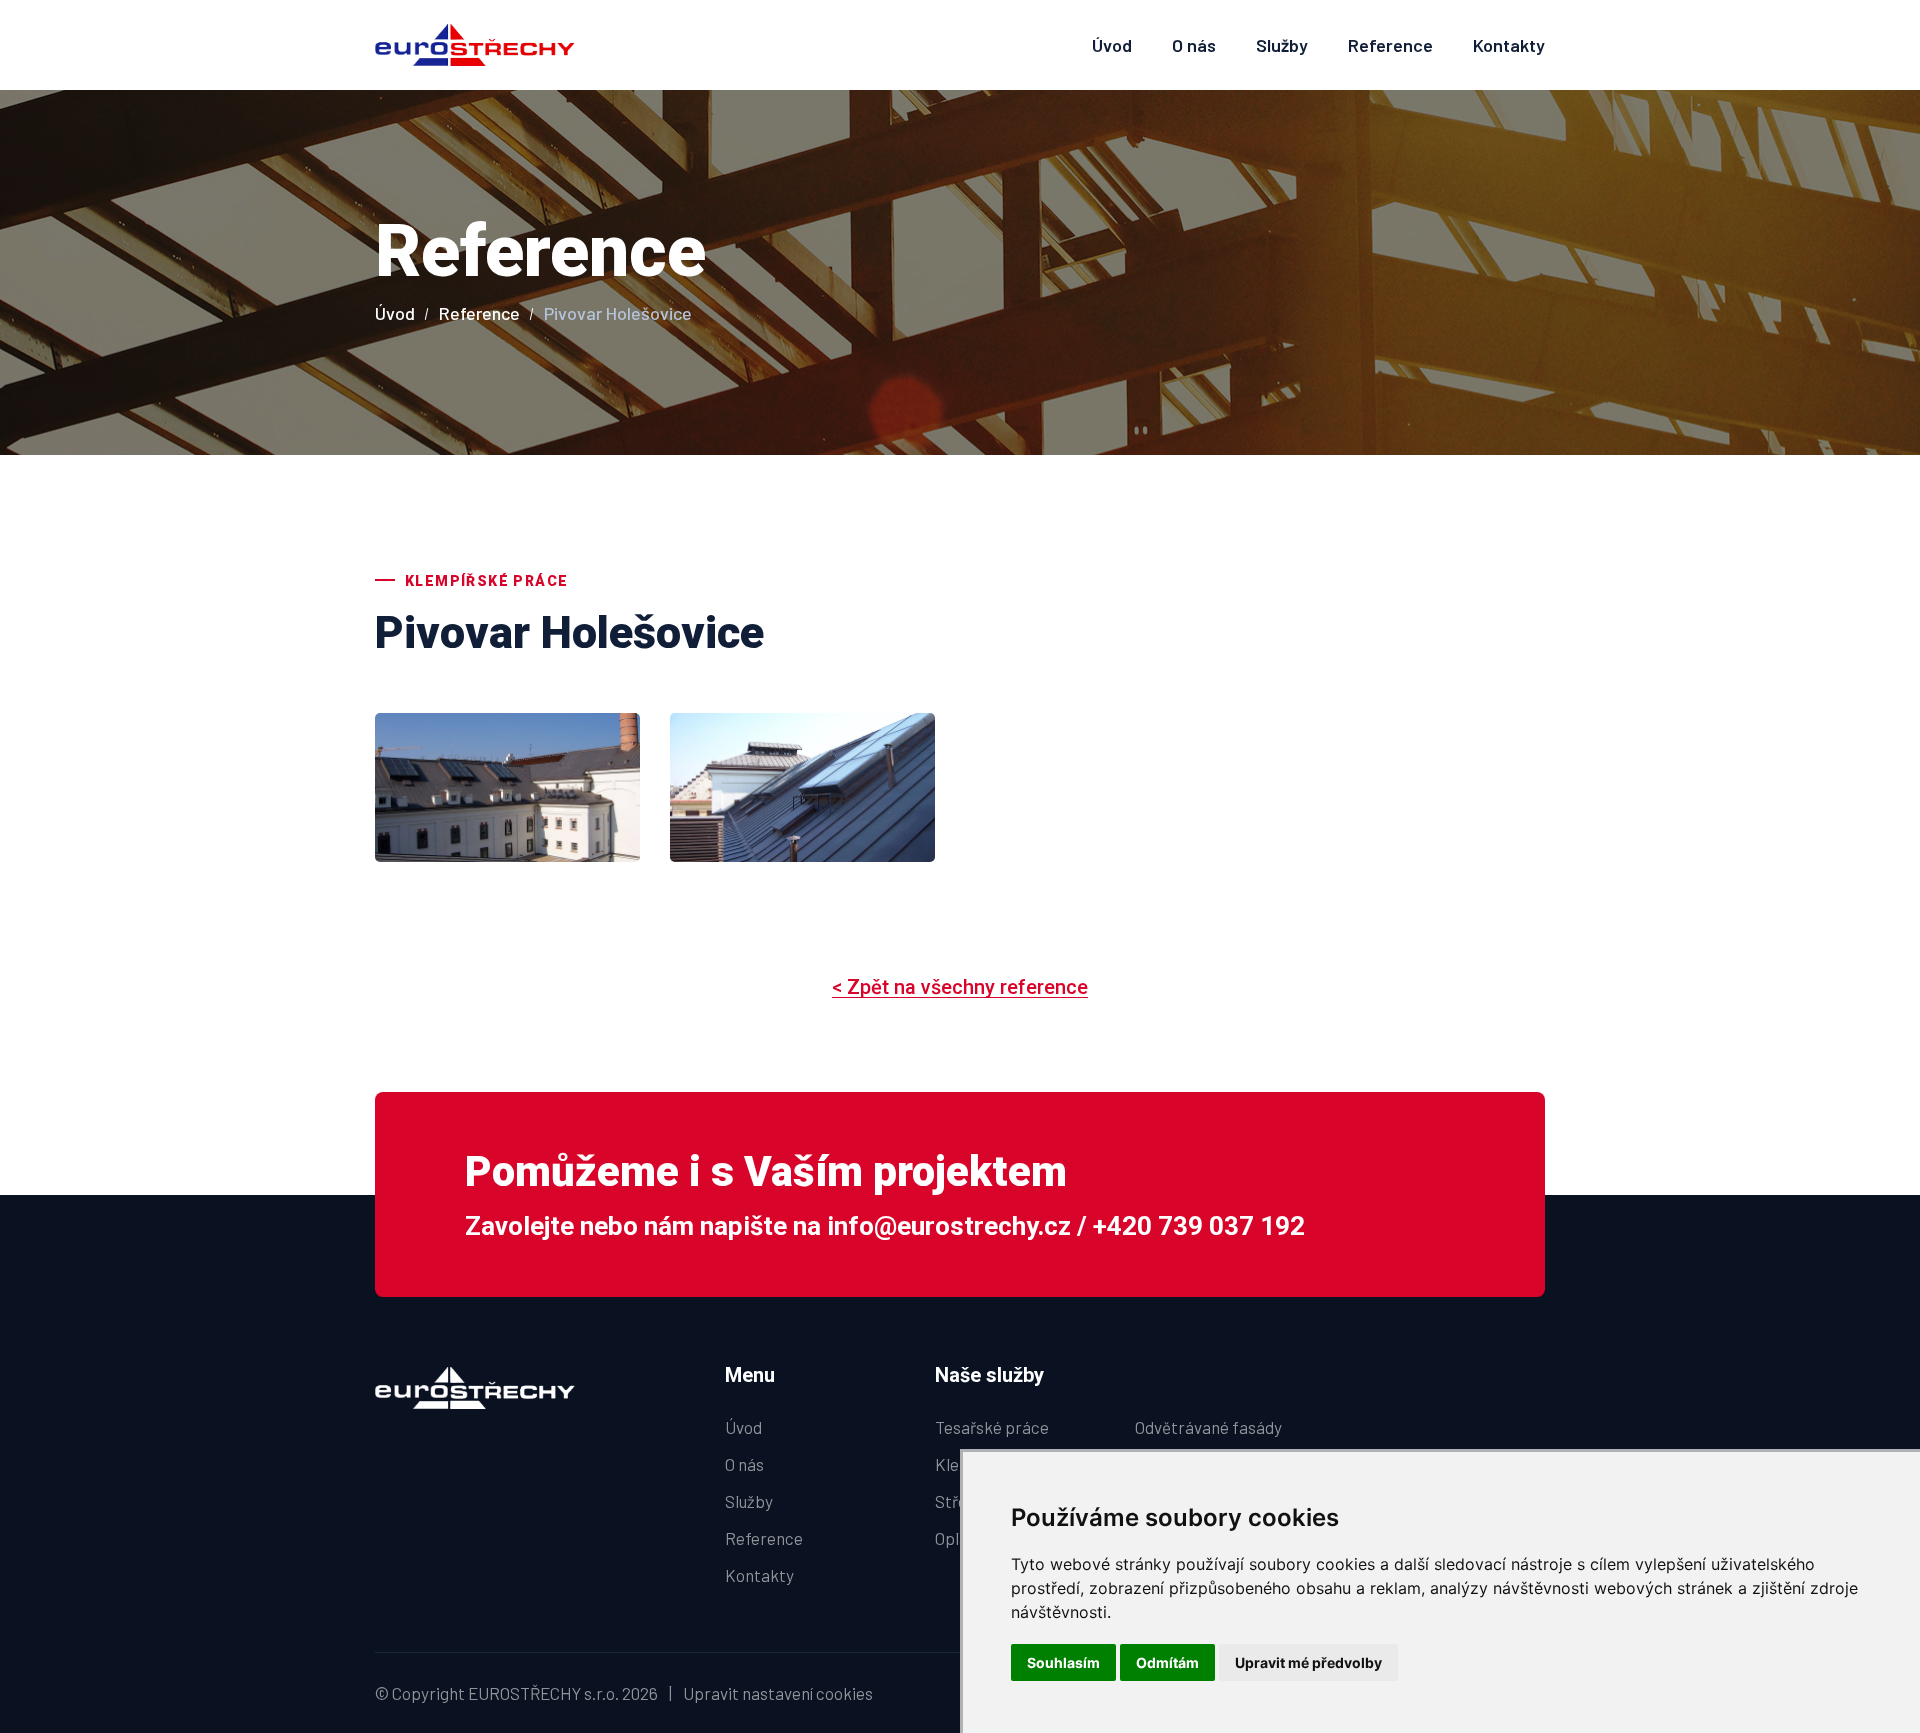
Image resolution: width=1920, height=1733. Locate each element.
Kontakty (1509, 45)
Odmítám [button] (1167, 1662)
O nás (1194, 45)
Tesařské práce (992, 1427)
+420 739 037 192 (1199, 1226)
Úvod (1112, 45)
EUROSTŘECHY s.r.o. (543, 1693)
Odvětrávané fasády (1208, 1427)
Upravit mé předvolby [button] (1308, 1662)
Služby (1282, 45)
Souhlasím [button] (1063, 1662)
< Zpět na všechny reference (960, 987)
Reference (1390, 45)
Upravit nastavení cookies (778, 1693)
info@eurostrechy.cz (949, 1226)
